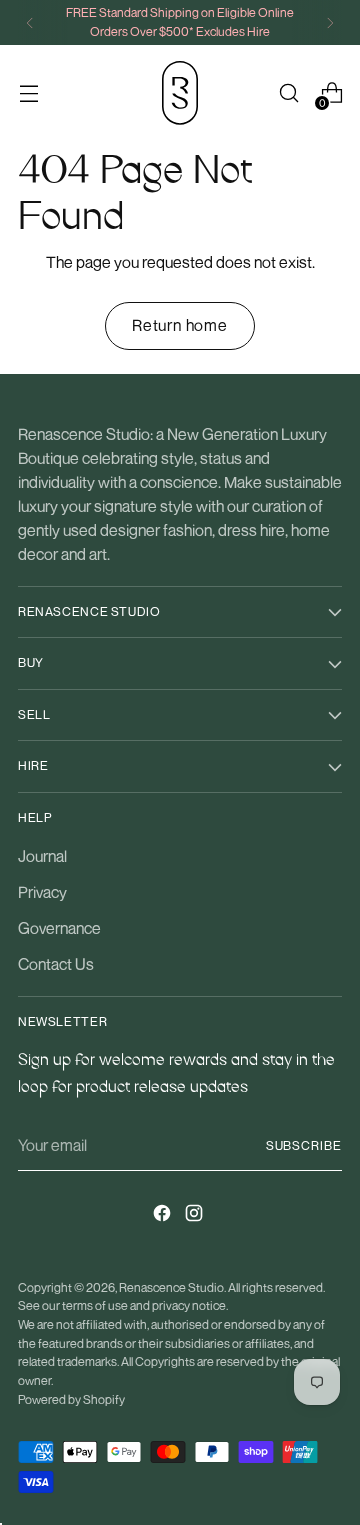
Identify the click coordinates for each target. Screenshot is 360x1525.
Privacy (42, 892)
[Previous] (30, 22)
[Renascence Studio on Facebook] (164, 1216)
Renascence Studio (171, 1287)
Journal (42, 856)
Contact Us (56, 964)
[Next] (330, 22)
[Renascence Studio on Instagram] (196, 1216)
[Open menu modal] (28, 93)
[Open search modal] (288, 93)
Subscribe (304, 1145)
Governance (59, 928)
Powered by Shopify (71, 1399)
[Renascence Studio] (180, 93)
